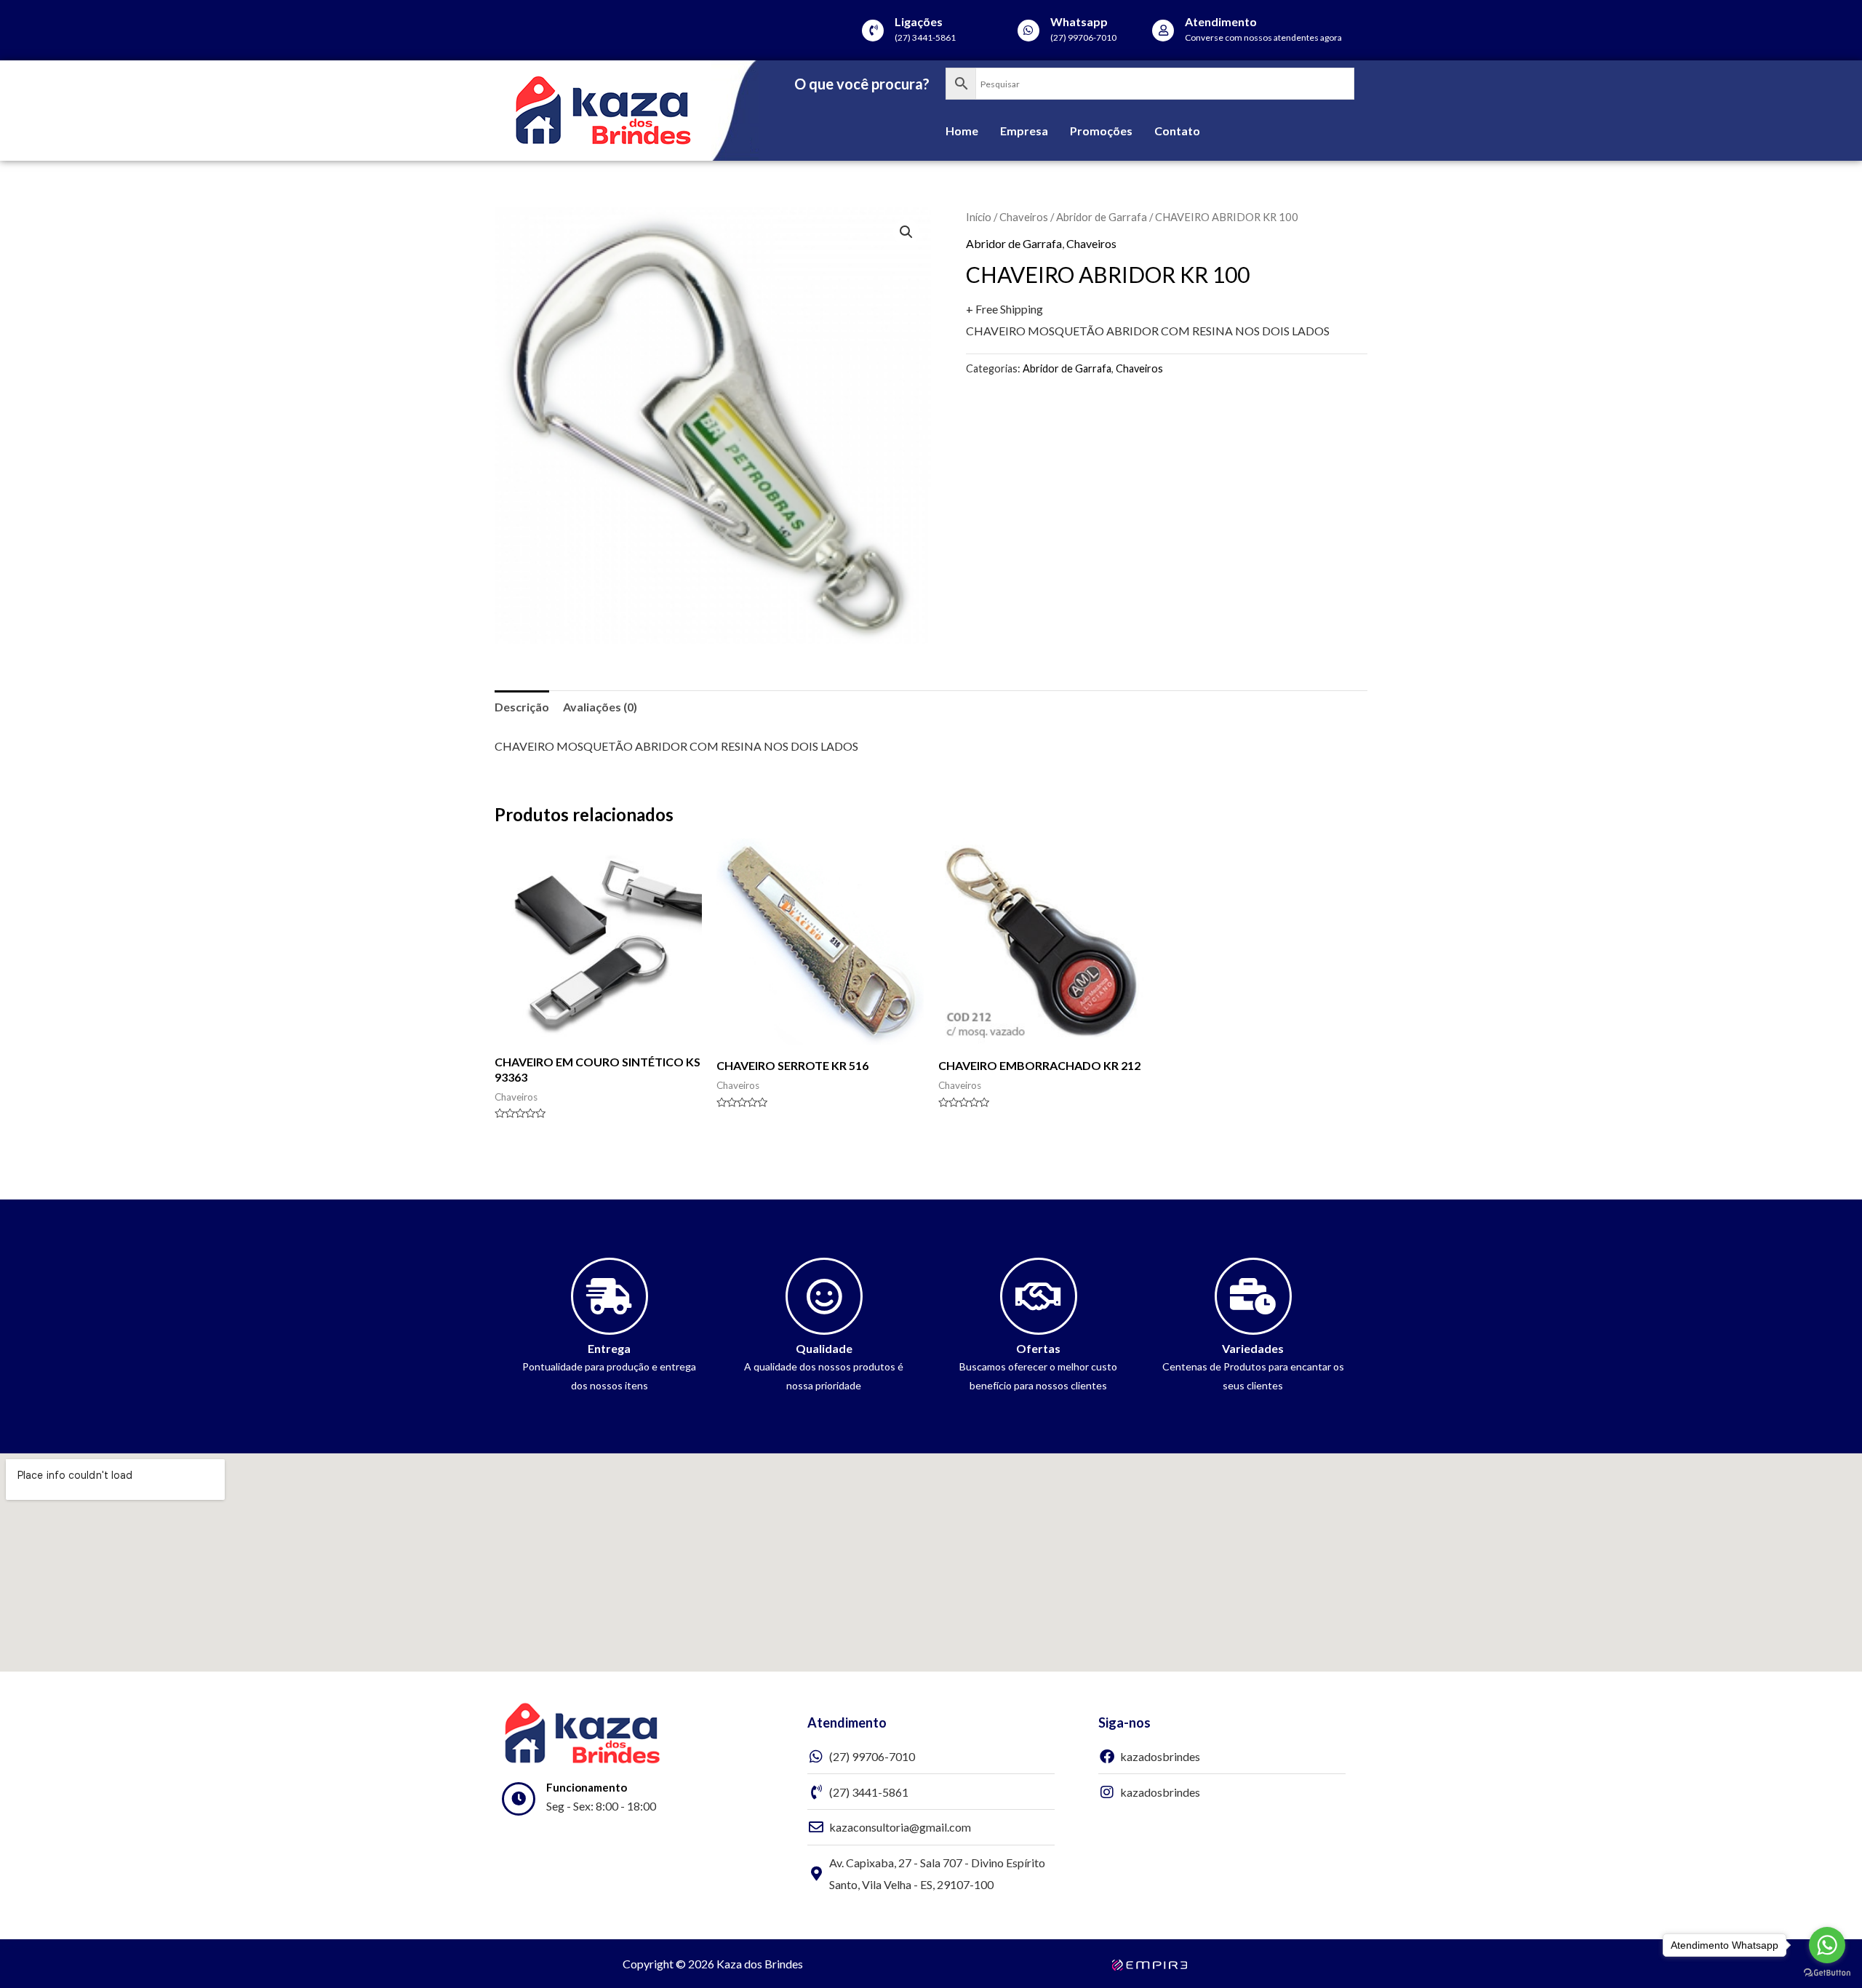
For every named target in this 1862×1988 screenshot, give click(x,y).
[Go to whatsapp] (1827, 1945)
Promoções (1101, 131)
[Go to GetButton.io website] (1827, 1973)
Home (962, 131)
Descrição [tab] (522, 707)
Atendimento (1221, 21)
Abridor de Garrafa (1102, 217)
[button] (906, 232)
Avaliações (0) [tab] (600, 707)
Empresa (1024, 131)
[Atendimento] (1163, 31)
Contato (1177, 131)
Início (979, 217)
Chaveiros (1024, 217)
